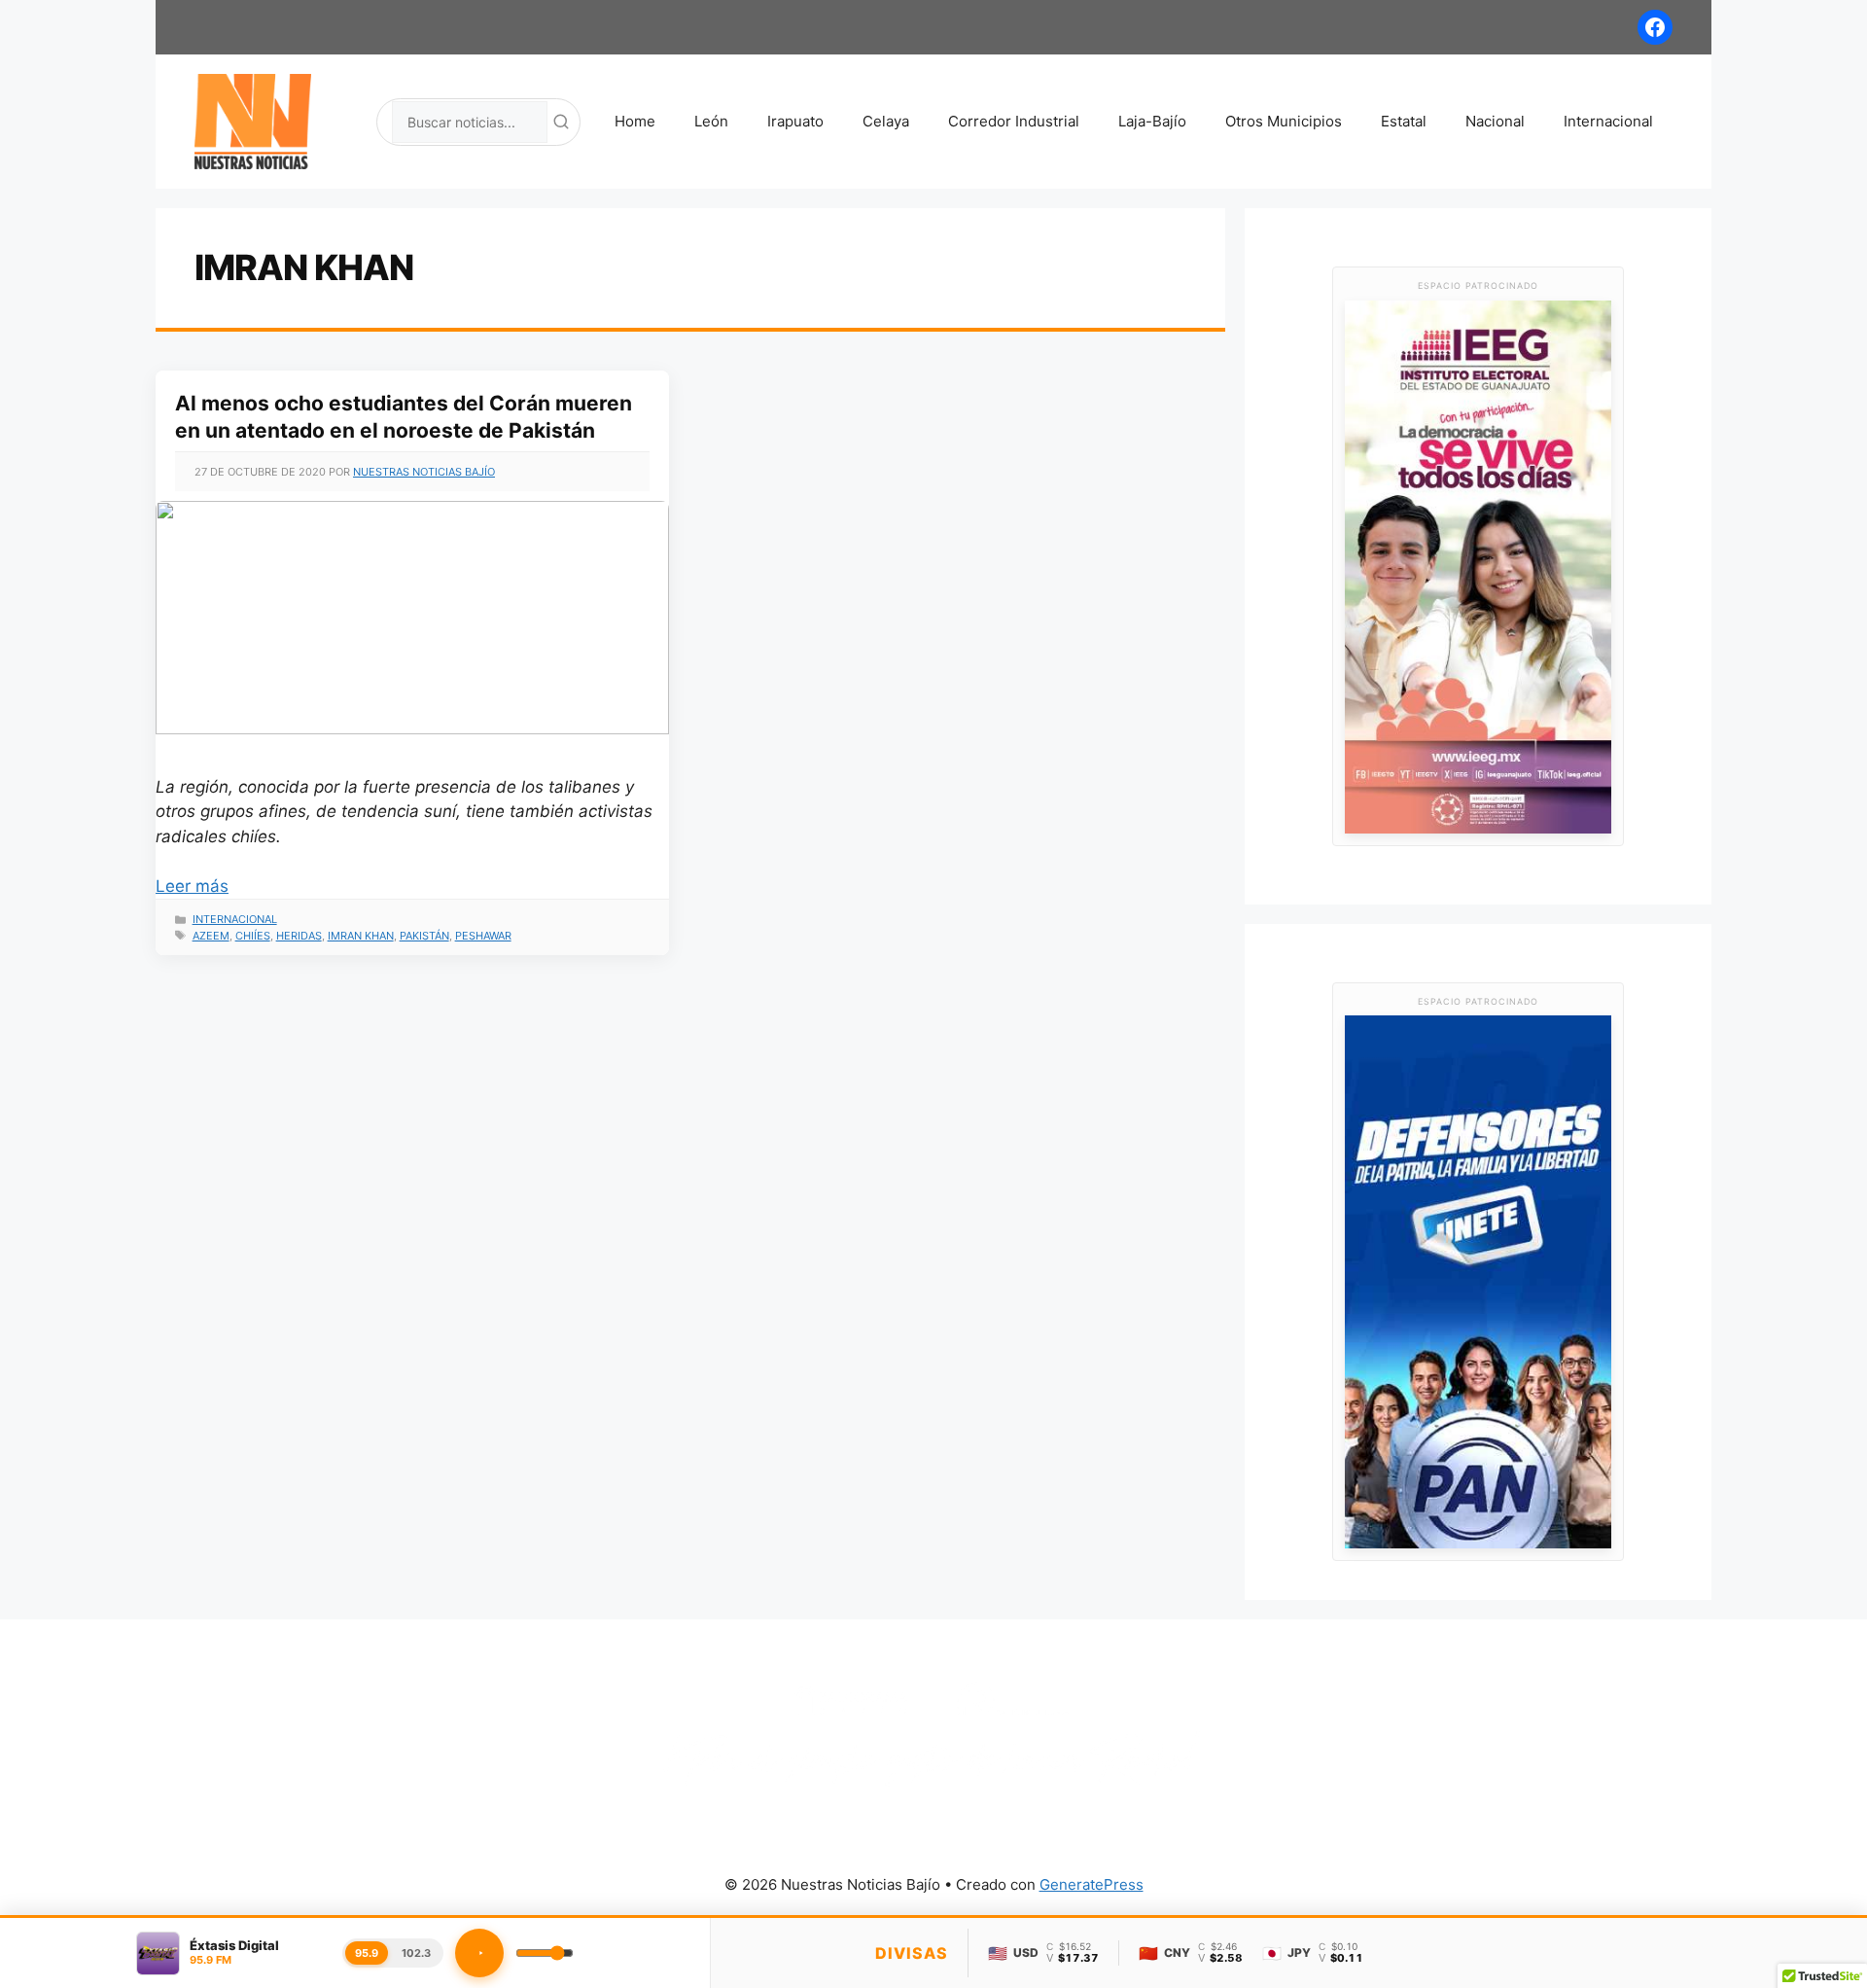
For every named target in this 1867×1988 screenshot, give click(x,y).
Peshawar (483, 936)
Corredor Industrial (1014, 121)
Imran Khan (361, 936)
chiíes (253, 936)
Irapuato (795, 121)
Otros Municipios (1284, 121)
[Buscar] (561, 122)
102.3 (416, 1953)
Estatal (1404, 121)
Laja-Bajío (1152, 121)
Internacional (1608, 121)
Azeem (211, 936)
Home (635, 121)
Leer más (192, 886)
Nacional (1495, 121)
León (711, 121)
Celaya (886, 121)
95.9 (367, 1953)
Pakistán (424, 936)
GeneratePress (1092, 1884)
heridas (299, 936)
